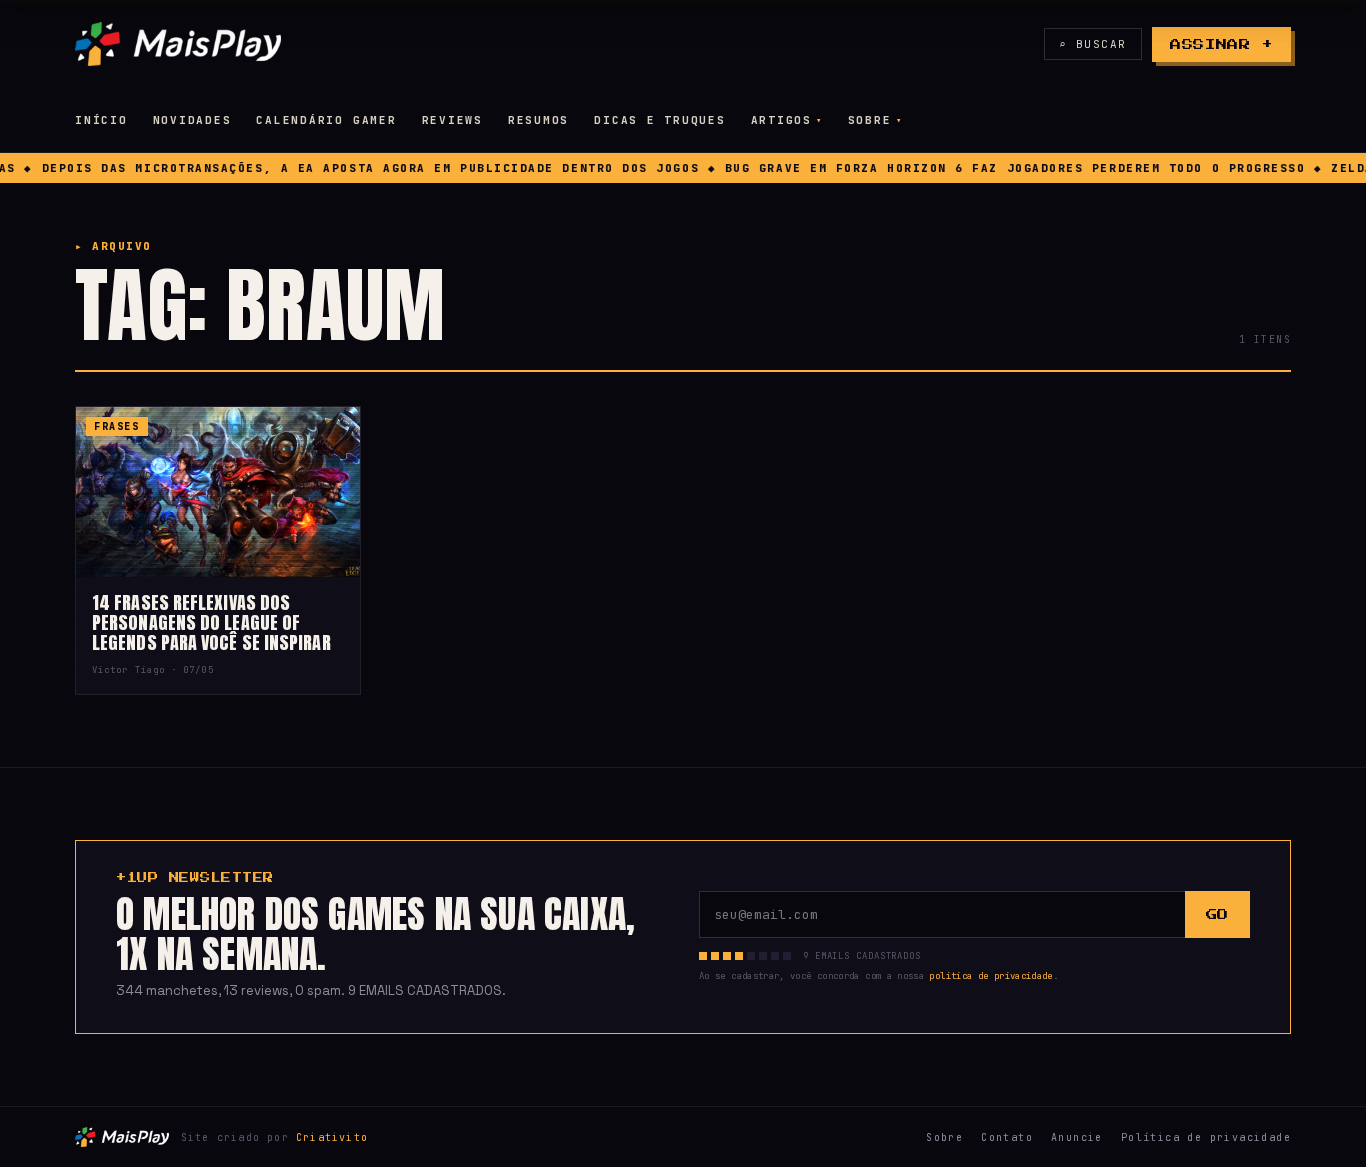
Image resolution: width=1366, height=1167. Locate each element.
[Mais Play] (178, 44)
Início (101, 120)
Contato (1007, 1137)
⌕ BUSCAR (1093, 44)
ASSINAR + (1221, 44)
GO (1217, 914)
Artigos (781, 120)
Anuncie (1077, 1137)
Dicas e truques (659, 120)
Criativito (332, 1137)
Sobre (870, 120)
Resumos (538, 120)
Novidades (192, 120)
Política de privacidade (1206, 1137)
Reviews (452, 120)
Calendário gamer (326, 120)
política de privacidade (990, 976)
